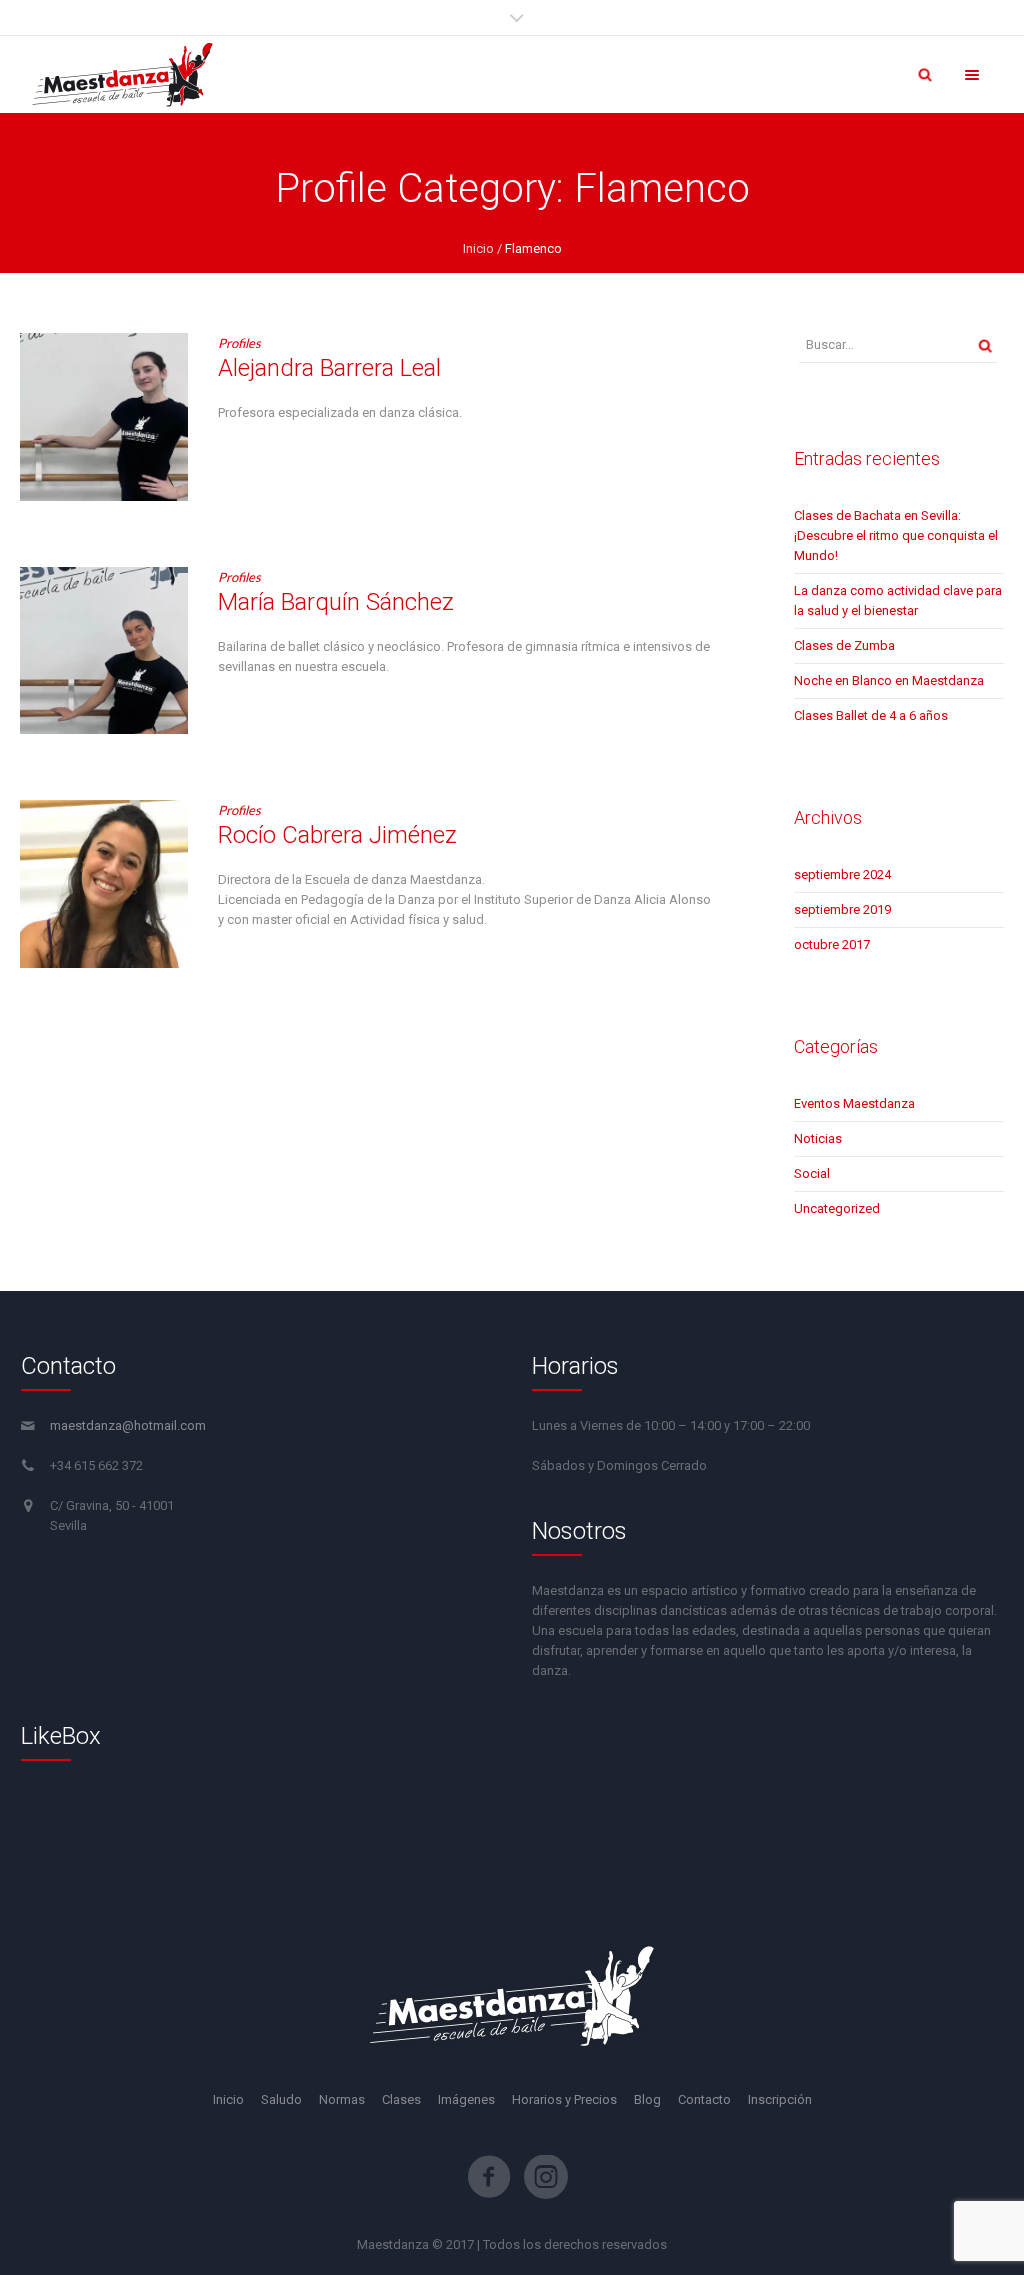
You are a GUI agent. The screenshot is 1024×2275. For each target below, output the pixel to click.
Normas (342, 2099)
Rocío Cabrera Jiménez (337, 835)
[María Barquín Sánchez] (104, 651)
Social (812, 1173)
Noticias (818, 1138)
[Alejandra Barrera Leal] (104, 417)
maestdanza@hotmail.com (128, 1425)
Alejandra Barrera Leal (329, 368)
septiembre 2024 (842, 874)
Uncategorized (837, 1208)
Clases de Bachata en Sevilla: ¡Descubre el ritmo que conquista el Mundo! (896, 535)
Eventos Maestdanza (854, 1103)
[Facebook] (489, 2177)
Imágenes (466, 2099)
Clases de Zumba (844, 645)
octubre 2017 (832, 944)
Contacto (704, 2099)
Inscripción (780, 2099)
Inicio (478, 248)
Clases (401, 2099)
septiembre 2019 (842, 909)
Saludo (281, 2099)
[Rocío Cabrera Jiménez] (104, 884)
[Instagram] (546, 2177)
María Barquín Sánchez (336, 602)
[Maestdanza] (122, 74)
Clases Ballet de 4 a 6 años (871, 715)
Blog (647, 2099)
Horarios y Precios (564, 2099)
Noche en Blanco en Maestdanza (889, 680)
